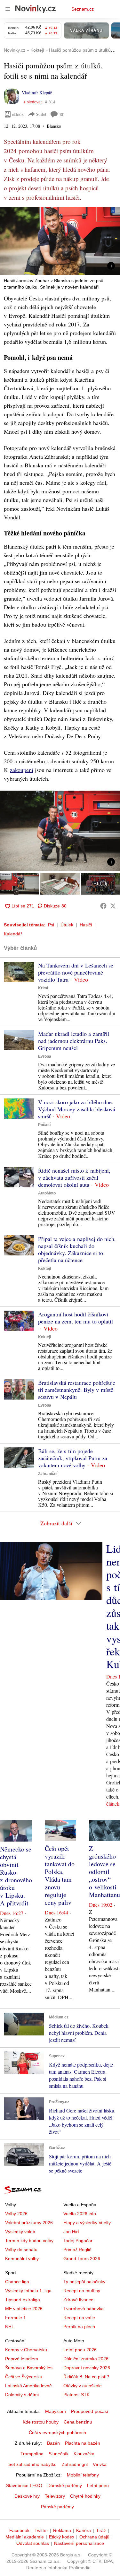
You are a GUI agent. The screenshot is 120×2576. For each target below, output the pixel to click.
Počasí (44, 1125)
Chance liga (17, 2282)
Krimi (43, 988)
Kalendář (13, 934)
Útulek (67, 925)
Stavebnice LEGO (24, 2485)
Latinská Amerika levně (28, 2386)
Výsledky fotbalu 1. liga (28, 2291)
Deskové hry (27, 2496)
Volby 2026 (16, 2214)
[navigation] (8, 9)
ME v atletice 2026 (24, 2309)
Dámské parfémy (65, 2485)
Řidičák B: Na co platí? (86, 2377)
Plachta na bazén (83, 2443)
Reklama (62, 2530)
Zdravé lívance (78, 2300)
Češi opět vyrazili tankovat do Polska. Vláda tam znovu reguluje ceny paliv (60, 1875)
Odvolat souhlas (33, 2543)
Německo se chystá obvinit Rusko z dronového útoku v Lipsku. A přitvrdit (16, 1876)
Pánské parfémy (57, 2507)
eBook (18, 114)
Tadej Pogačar (78, 2241)
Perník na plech (79, 2327)
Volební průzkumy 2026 (29, 2223)
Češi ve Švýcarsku (24, 2377)
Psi (51, 925)
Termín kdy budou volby (29, 2241)
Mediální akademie (25, 2537)
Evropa (45, 1056)
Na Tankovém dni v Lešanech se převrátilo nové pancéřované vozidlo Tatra (76, 972)
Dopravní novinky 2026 (87, 2368)
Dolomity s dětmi (22, 2395)
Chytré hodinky (85, 2496)
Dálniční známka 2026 (86, 2359)
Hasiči (86, 925)
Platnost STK (76, 2395)
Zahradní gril (75, 2464)
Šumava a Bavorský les (29, 2368)
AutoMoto (47, 1193)
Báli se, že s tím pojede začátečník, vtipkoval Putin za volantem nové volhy (73, 1458)
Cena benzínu (78, 2422)
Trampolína (32, 2454)
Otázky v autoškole (83, 2386)
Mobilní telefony (83, 2475)
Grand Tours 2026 (82, 2259)
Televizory (55, 2496)
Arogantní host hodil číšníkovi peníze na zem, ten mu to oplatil (76, 1318)
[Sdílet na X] (113, 906)
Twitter (41, 2530)
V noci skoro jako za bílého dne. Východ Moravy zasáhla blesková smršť (77, 1109)
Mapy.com (56, 2411)
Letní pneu (98, 2485)
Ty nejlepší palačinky (84, 2282)
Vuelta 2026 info (80, 2214)
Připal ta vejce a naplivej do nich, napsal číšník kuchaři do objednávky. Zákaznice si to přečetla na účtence (77, 1249)
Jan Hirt (71, 2232)
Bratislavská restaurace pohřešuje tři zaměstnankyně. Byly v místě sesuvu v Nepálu (77, 1390)
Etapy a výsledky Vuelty (87, 2223)
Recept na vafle (79, 2318)
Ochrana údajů (94, 2537)
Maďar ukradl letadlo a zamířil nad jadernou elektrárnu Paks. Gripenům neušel (74, 1041)
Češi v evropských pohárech (57, 2433)
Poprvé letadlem (22, 2359)
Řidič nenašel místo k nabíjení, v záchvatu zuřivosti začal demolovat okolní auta (74, 1177)
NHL (10, 2327)
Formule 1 (16, 2318)
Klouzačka (84, 2454)
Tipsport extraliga (23, 2300)
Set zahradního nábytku (32, 2464)
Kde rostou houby (41, 2422)
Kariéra (84, 2530)
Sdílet (41, 114)
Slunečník (59, 2454)
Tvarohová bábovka (84, 2309)
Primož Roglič (77, 2250)
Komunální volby (22, 2259)
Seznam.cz (83, 9)
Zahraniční (48, 1474)
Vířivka (100, 2464)
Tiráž (101, 2530)
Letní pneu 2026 (80, 2350)
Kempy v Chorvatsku (26, 2350)
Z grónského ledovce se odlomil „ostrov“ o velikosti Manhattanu (104, 1872)
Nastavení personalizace (79, 2543)
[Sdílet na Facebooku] (103, 906)
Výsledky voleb (20, 2232)
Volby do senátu (21, 2250)
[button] (60, 241)
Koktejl (44, 1269)
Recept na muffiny (82, 2291)
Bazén (53, 2443)
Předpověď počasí (90, 2411)
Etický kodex (62, 2537)
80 (62, 114)
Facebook (19, 2530)
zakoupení (22, 770)
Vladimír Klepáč (37, 93)
